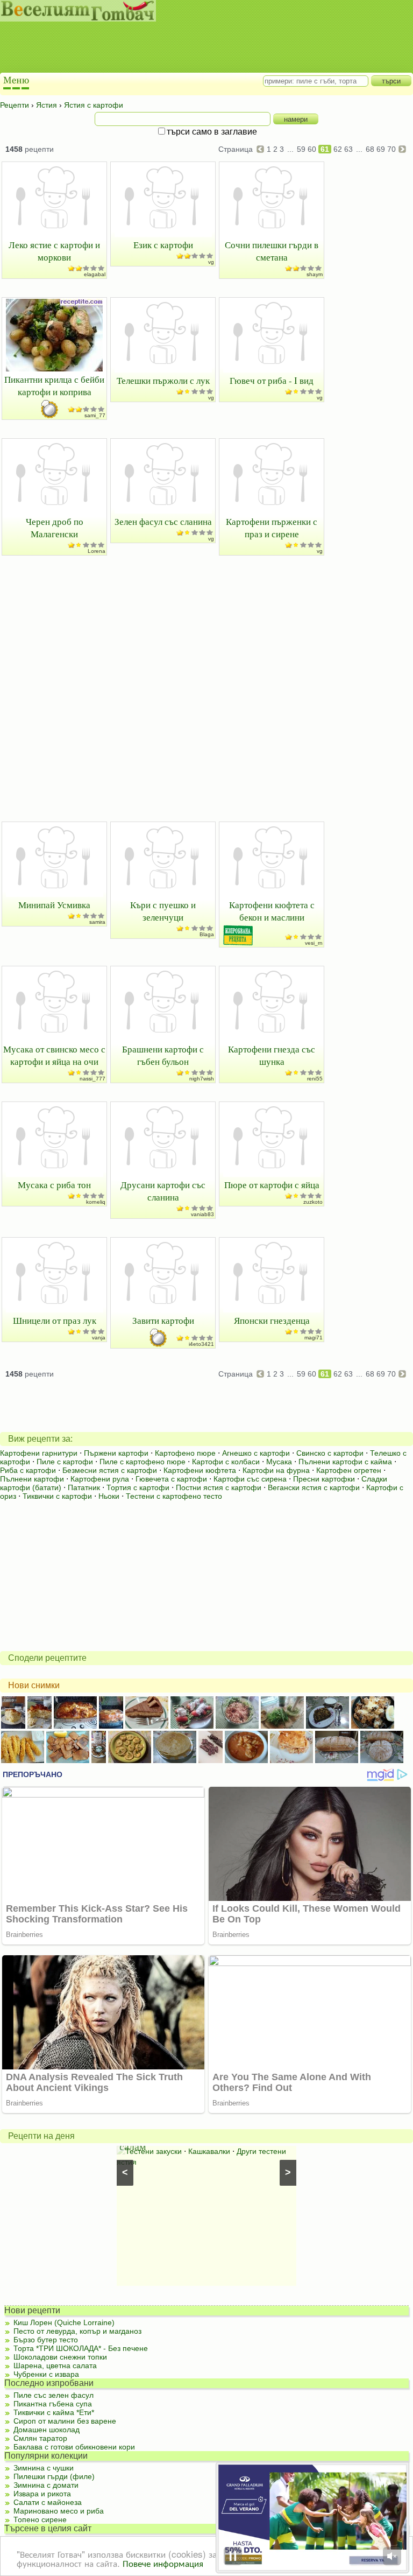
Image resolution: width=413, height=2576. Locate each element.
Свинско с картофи (330, 1453)
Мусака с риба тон (54, 1185)
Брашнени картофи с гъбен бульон (163, 1055)
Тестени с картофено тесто (174, 1496)
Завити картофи (163, 1320)
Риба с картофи (28, 1470)
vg (211, 262)
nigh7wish (202, 1079)
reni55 (315, 1079)
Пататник (84, 1487)
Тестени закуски (154, 2151)
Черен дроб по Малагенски (55, 528)
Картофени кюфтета (200, 1470)
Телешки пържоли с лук (163, 380)
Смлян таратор (40, 2438)
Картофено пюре (185, 1453)
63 (348, 149)
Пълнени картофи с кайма (345, 1462)
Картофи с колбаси (226, 1462)
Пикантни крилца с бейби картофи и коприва (54, 385)
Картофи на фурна (276, 1470)
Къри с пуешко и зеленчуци (163, 911)
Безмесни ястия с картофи (110, 1470)
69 (381, 149)
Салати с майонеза (48, 2502)
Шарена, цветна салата (55, 2366)
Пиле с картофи (65, 1462)
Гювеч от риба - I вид (272, 380)
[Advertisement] (196, 48)
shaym (315, 274)
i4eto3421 (201, 1344)
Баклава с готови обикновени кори (74, 2447)
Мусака (279, 1462)
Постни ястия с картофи (219, 1487)
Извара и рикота (42, 2494)
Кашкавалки (209, 2151)
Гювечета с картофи (171, 1479)
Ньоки (109, 1496)
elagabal (95, 274)
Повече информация (163, 2563)
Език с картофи (163, 245)
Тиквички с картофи (57, 1496)
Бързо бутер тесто (46, 2340)
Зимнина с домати (46, 2485)
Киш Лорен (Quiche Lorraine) (64, 2322)
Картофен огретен (349, 1470)
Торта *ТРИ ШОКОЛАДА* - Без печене (81, 2348)
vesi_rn (314, 943)
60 (312, 149)
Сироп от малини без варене (65, 2421)
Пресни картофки (324, 1479)
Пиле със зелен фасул (54, 2395)
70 (391, 149)
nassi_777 (92, 1079)
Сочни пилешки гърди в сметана (272, 251)
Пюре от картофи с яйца (272, 1185)
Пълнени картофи (32, 1479)
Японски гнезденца (272, 1320)
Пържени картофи (116, 1453)
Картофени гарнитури (39, 1453)
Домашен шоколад (47, 2430)
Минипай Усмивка (54, 905)
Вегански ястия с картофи (314, 1487)
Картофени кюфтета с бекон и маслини (272, 911)
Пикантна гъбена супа (53, 2404)
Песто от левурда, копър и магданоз (77, 2331)
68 (370, 149)
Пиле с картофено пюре (143, 1462)
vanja (99, 1338)
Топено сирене (40, 2519)
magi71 (314, 1338)
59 (301, 149)
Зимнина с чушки (44, 2468)
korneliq (96, 1202)
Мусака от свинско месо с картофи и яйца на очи (54, 1055)
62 (338, 149)
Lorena (97, 551)
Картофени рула (100, 1479)
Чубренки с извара (46, 2374)
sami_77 (95, 415)
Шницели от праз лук (55, 1320)
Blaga (207, 934)
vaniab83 (202, 1214)
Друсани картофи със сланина (163, 1191)
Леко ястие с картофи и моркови (54, 251)
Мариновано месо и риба (59, 2511)
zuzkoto (313, 1202)
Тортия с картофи (138, 1487)
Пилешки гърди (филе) (54, 2476)
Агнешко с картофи (256, 1453)
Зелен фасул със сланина (163, 521)
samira (97, 922)
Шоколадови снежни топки (60, 2357)
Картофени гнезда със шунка (272, 1055)
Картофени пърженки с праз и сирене (272, 528)
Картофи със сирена (250, 1479)
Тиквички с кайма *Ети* (54, 2412)
